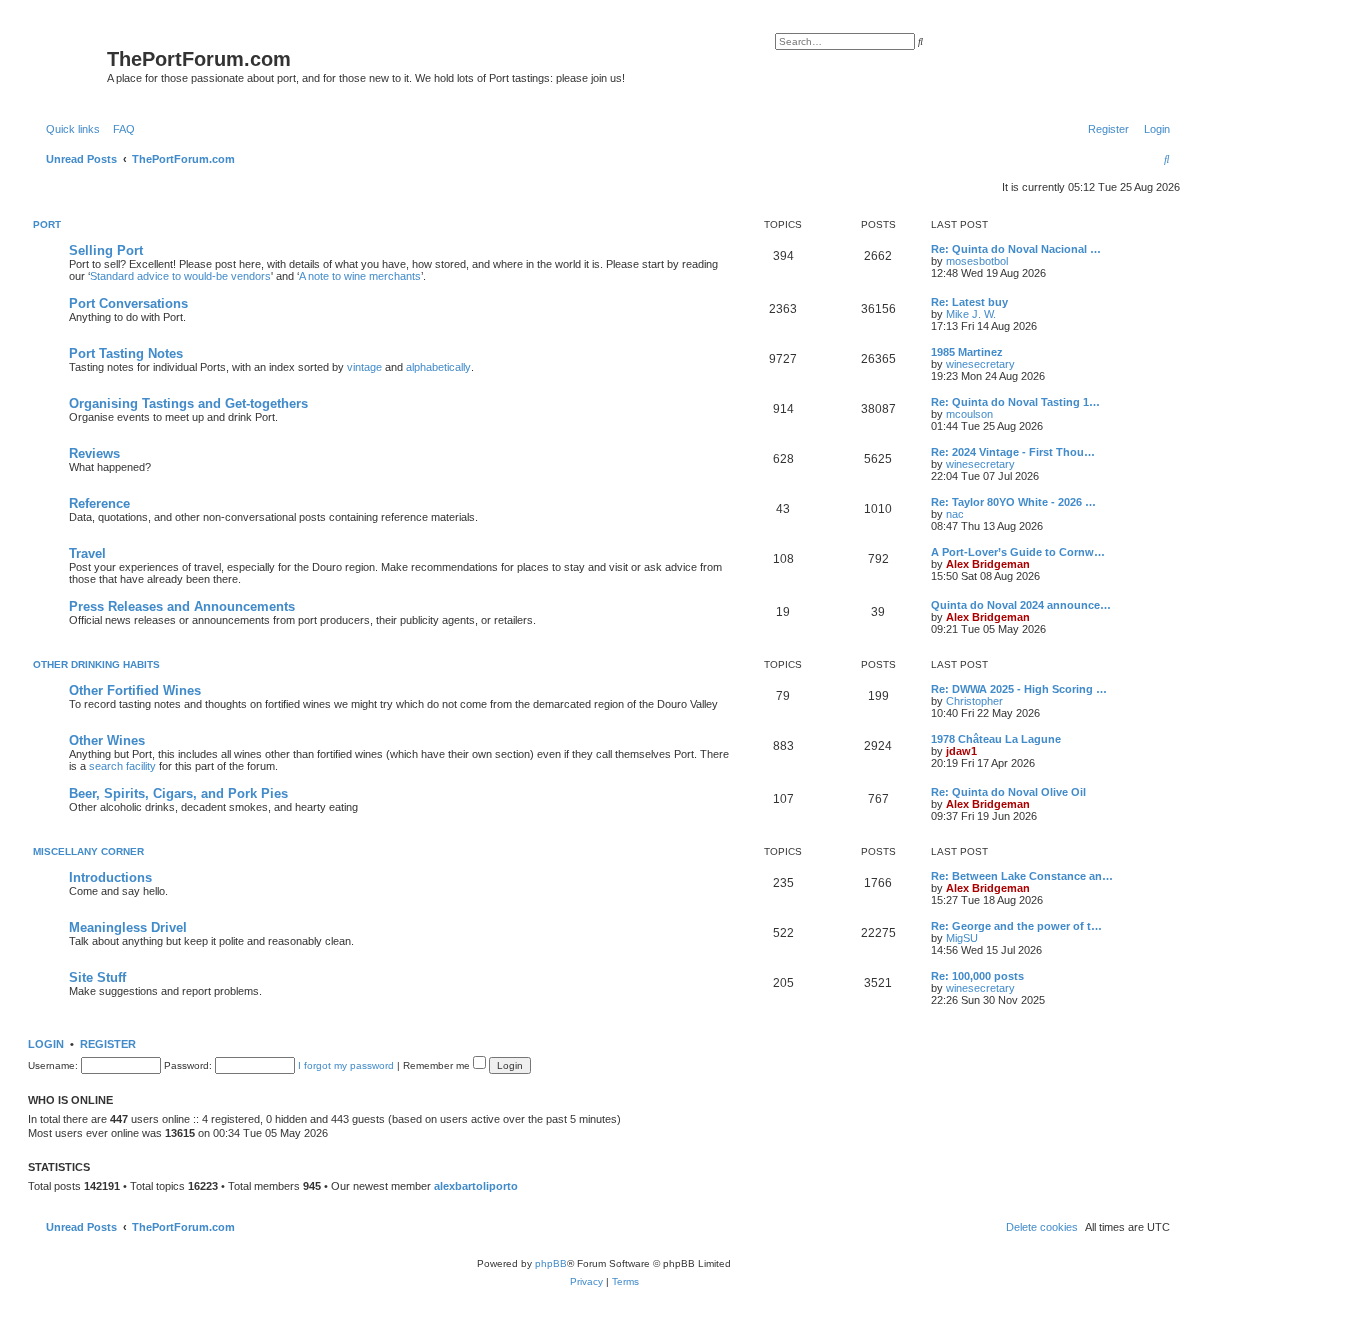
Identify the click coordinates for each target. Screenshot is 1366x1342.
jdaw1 (961, 751)
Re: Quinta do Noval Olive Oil (1008, 792)
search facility (122, 766)
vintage (364, 367)
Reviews (94, 453)
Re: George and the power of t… (1016, 926)
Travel (87, 553)
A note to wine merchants (360, 276)
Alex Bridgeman (988, 564)
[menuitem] (120, 129)
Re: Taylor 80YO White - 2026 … (1013, 502)
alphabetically (438, 367)
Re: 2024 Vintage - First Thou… (1013, 452)
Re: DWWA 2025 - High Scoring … (1019, 689)
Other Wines (107, 740)
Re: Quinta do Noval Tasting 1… (1015, 402)
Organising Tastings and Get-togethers (188, 403)
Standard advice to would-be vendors (180, 276)
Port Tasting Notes (126, 353)
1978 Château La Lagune (996, 739)
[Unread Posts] (70, 63)
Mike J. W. (971, 314)
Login (46, 1044)
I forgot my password (346, 1065)
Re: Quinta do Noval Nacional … (1016, 249)
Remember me (438, 1065)
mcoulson (969, 414)
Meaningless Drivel (128, 927)
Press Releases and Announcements (182, 606)
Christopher (974, 701)
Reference (99, 503)
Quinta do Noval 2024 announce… (1021, 605)
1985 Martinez (967, 352)
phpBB (551, 1263)
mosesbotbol (977, 261)
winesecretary (980, 364)
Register (108, 1044)
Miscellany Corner (88, 851)
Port (47, 224)
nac (955, 514)
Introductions (110, 877)
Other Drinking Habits (96, 664)
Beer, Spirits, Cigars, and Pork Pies (178, 793)
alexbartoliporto (476, 1186)
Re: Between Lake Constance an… (1022, 876)
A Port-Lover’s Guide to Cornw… (1018, 552)
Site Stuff (97, 977)
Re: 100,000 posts (977, 976)
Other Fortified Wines (135, 690)
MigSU (962, 938)
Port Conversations (128, 303)
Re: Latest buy (969, 302)
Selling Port (106, 250)
